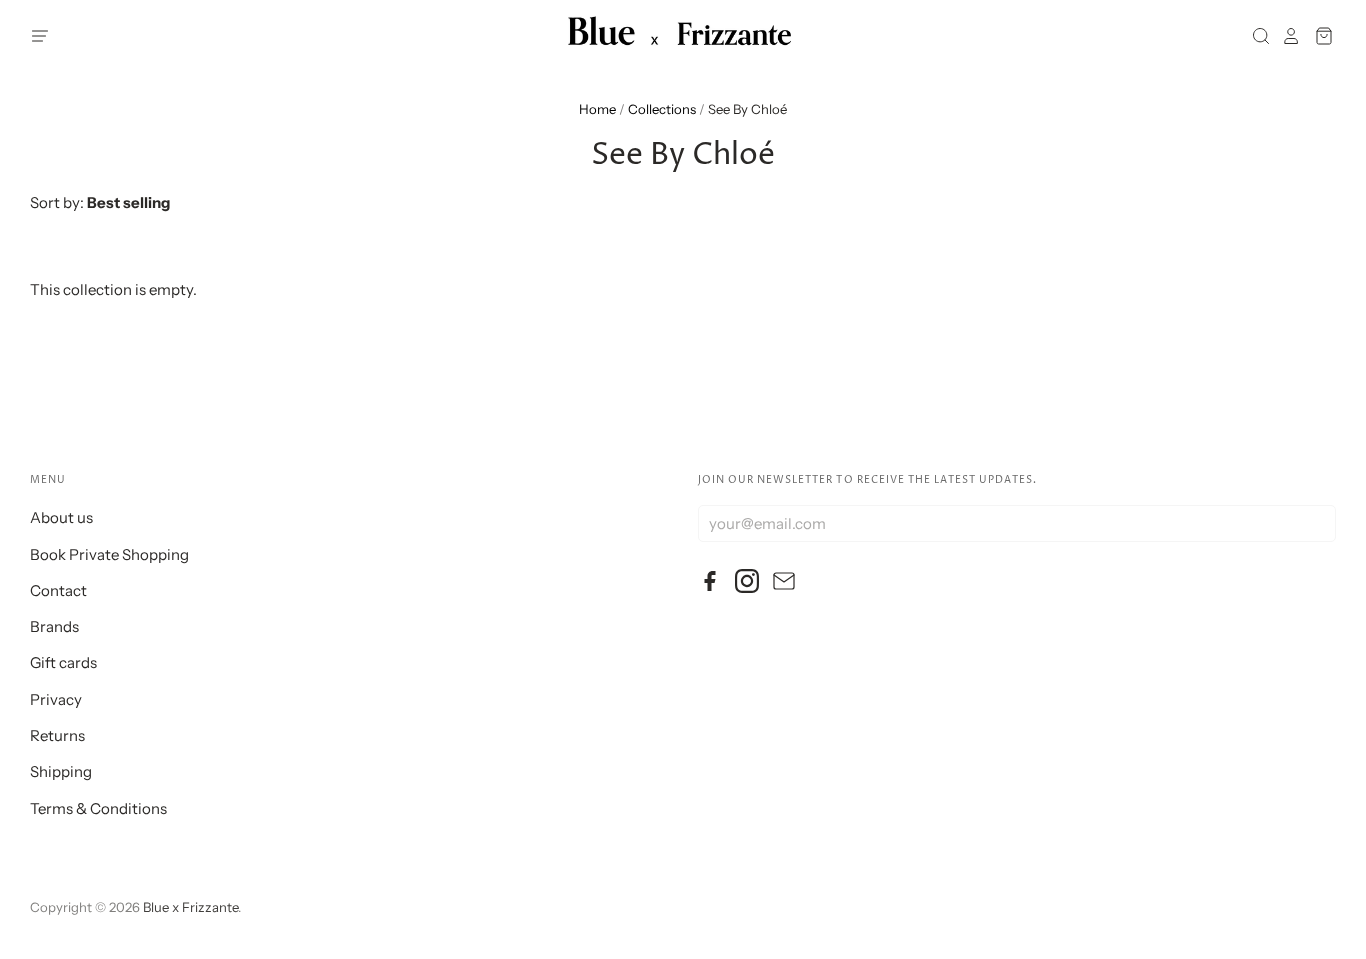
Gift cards (63, 662)
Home (597, 109)
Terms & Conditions (98, 808)
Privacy (56, 699)
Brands (54, 626)
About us (61, 517)
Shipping (61, 771)
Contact (58, 590)
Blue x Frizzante (190, 907)
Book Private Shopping (109, 554)
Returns (57, 735)
